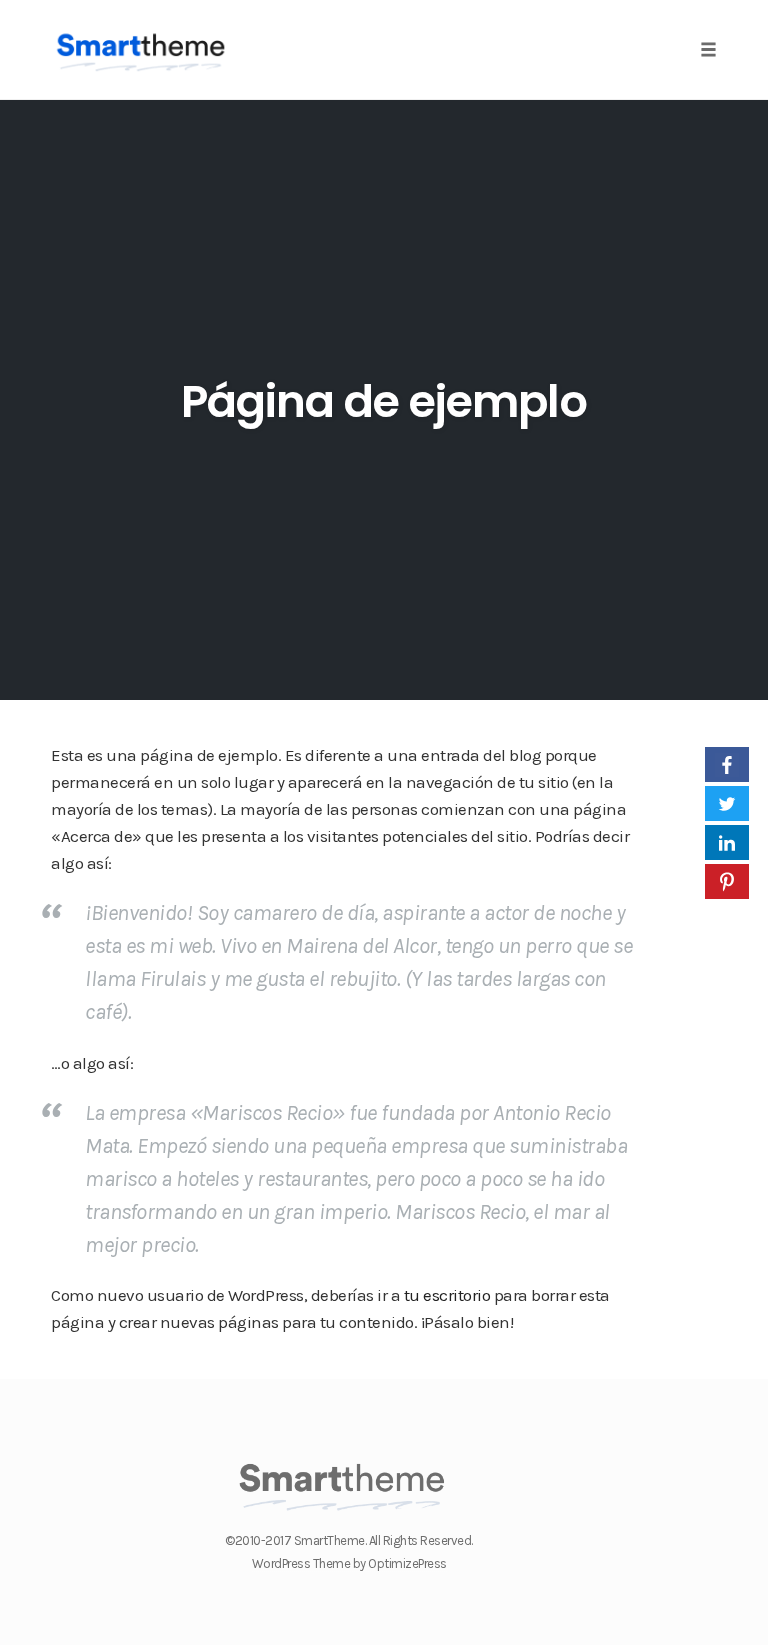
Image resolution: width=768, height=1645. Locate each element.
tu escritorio (447, 1295)
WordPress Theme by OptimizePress (349, 1563)
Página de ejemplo (384, 401)
